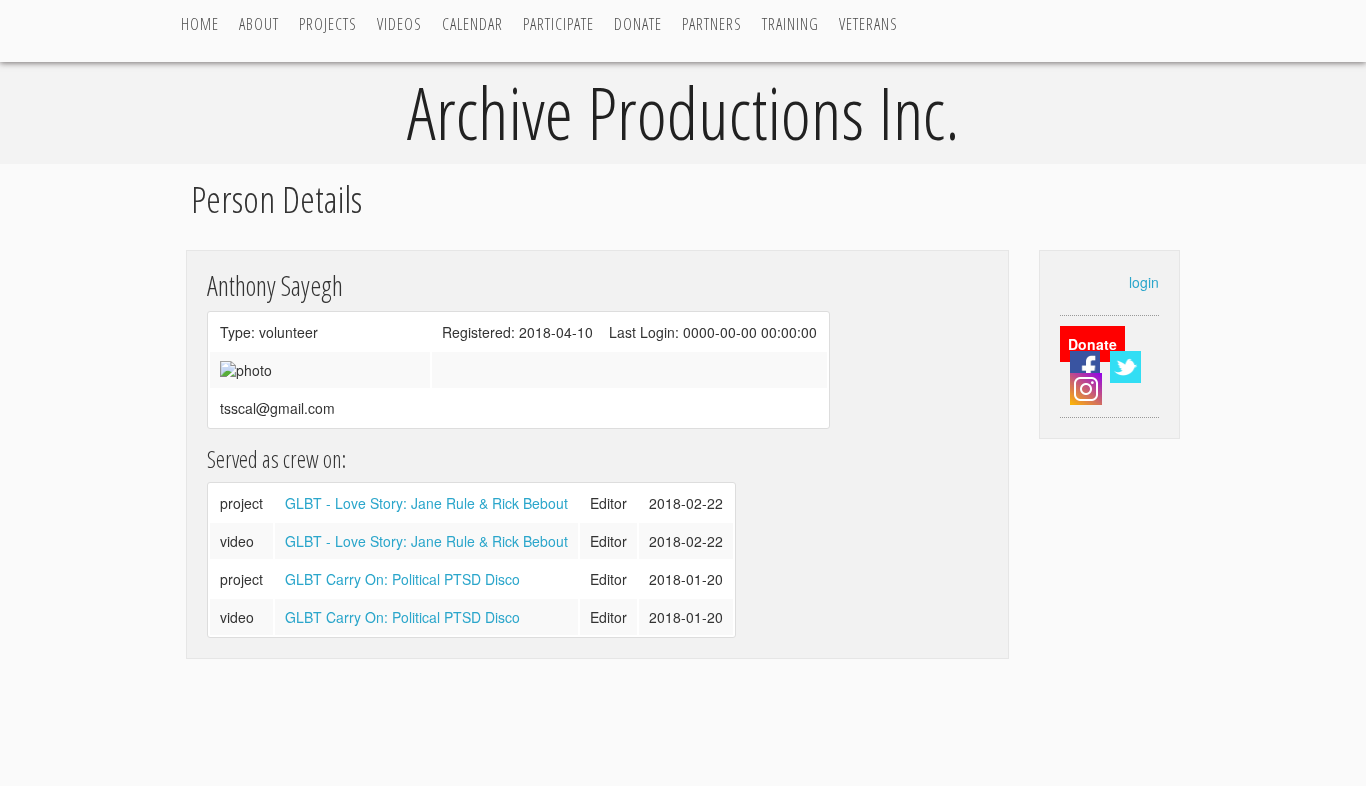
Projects (328, 24)
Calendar (472, 24)
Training (790, 24)
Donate (638, 24)
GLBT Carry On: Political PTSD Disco (402, 579)
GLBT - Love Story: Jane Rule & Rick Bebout (426, 503)
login (1144, 282)
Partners (712, 24)
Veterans (868, 24)
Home (200, 24)
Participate (558, 24)
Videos (399, 24)
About (259, 24)
